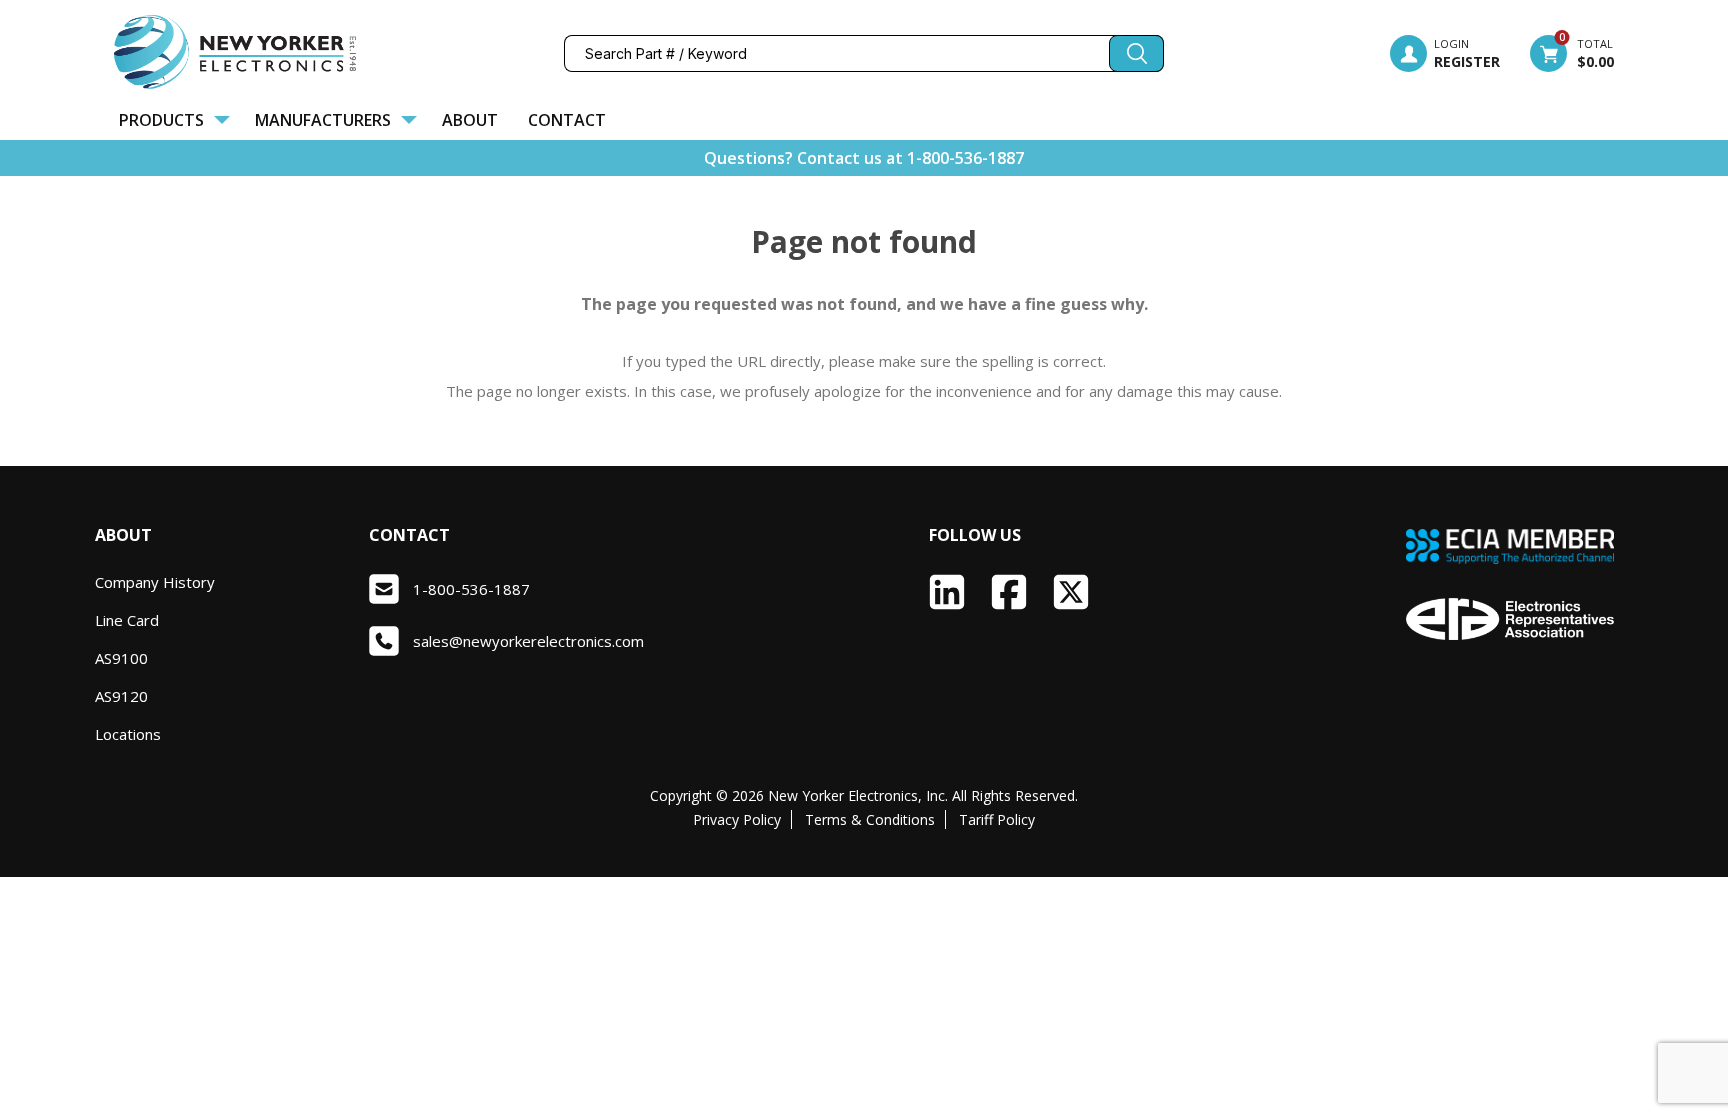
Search (1136, 53)
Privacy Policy (737, 819)
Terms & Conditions (870, 819)
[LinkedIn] (947, 592)
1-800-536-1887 (965, 158)
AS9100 (121, 658)
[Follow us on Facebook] (1009, 592)
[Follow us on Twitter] (1071, 592)
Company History (155, 582)
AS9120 (121, 696)
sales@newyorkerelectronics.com (528, 641)
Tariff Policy (997, 819)
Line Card (127, 620)
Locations (128, 734)
